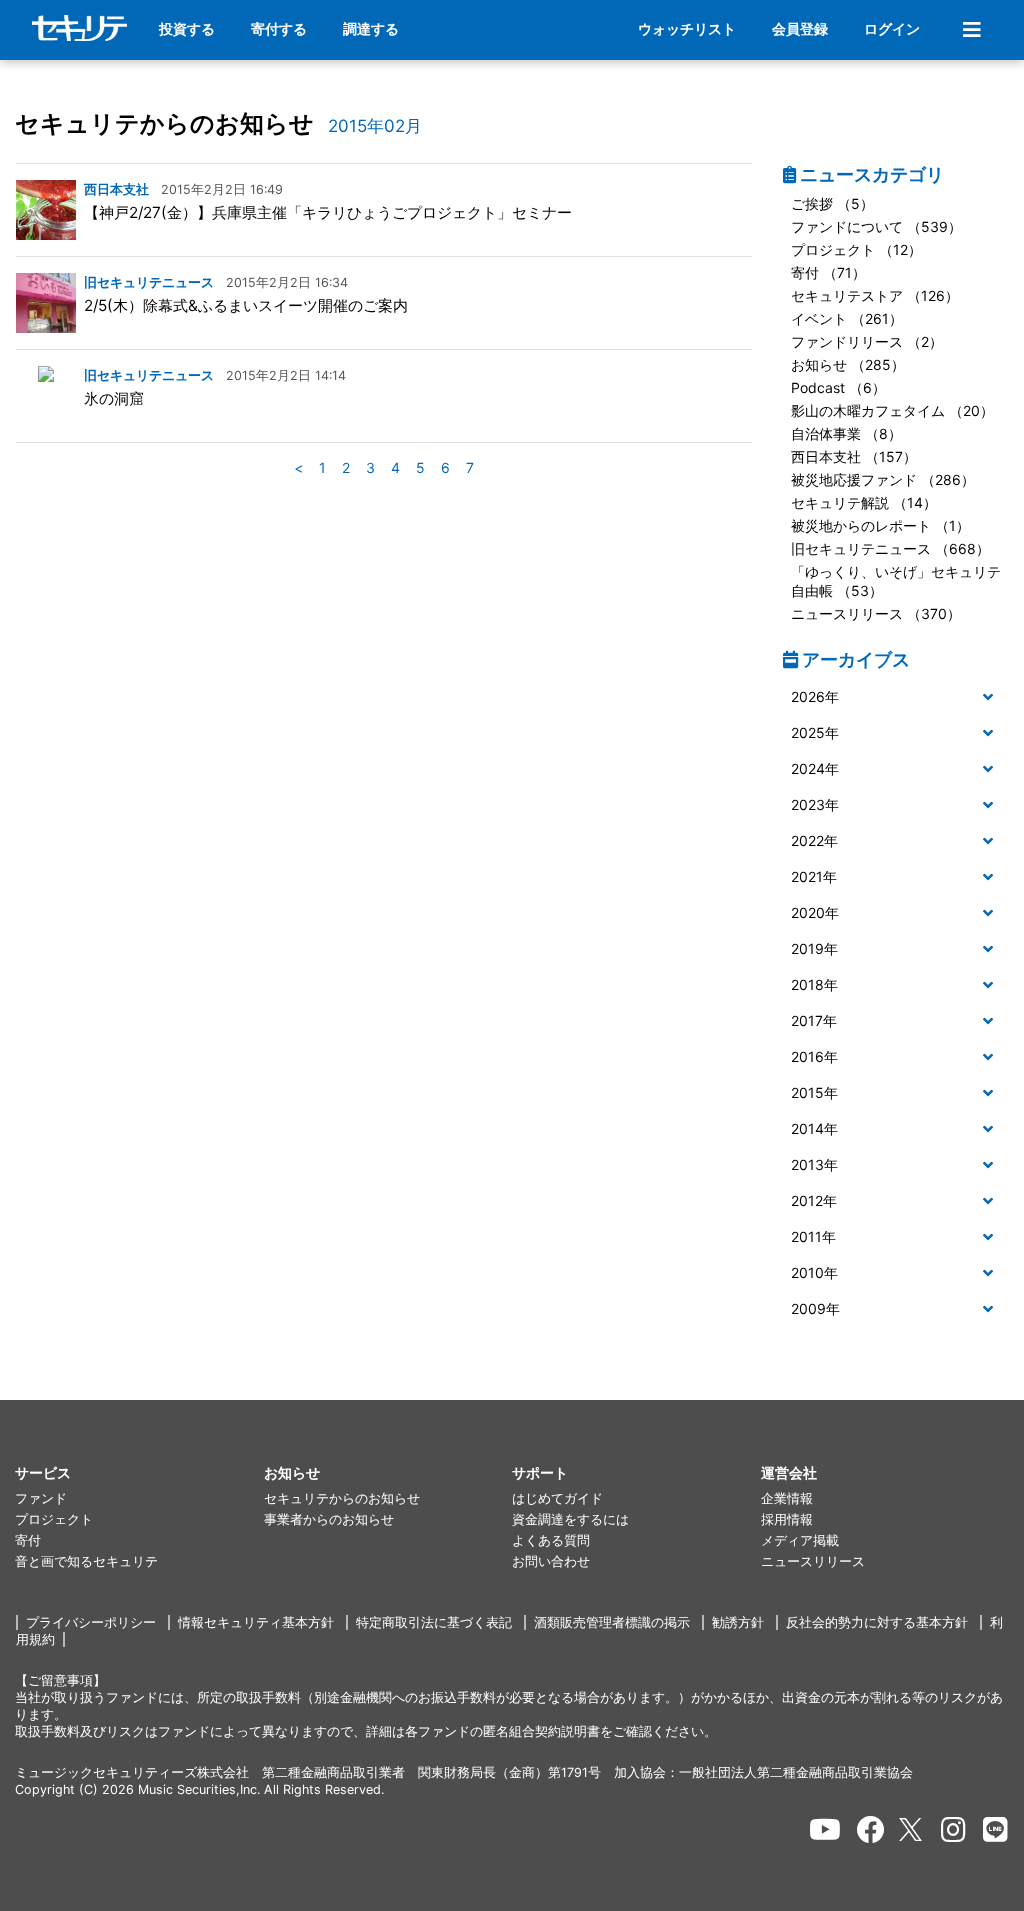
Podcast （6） (838, 387)
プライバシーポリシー (91, 1622)
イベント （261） (847, 318)
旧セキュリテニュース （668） (890, 548)
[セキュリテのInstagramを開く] (953, 1830)
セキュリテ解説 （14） (864, 502)
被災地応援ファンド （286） (883, 479)
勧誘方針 (738, 1622)
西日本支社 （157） (854, 456)
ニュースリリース (813, 1561)
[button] (896, 697)
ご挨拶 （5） (832, 203)
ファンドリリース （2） (867, 341)
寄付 (28, 1540)
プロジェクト (54, 1519)
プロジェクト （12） (856, 249)
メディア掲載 (800, 1540)
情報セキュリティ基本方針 (256, 1622)
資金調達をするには (570, 1519)
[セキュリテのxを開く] (912, 1829)
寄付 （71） (828, 272)
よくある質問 (551, 1540)
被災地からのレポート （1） (880, 525)
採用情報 (787, 1519)
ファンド (41, 1498)
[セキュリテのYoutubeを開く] (825, 1830)
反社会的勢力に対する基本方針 (877, 1622)
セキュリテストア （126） (875, 295)
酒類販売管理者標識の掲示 (612, 1622)
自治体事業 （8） (846, 433)
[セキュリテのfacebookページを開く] (871, 1830)
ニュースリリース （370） (876, 613)
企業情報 (787, 1498)
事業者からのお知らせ (329, 1519)
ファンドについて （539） (876, 226)
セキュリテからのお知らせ (164, 123)
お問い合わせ (551, 1561)
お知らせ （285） (848, 364)
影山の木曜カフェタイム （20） (892, 410)
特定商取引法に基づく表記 (434, 1622)
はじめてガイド (557, 1498)
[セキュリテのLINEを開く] (995, 1830)
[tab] (896, 698)
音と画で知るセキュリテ (86, 1561)
